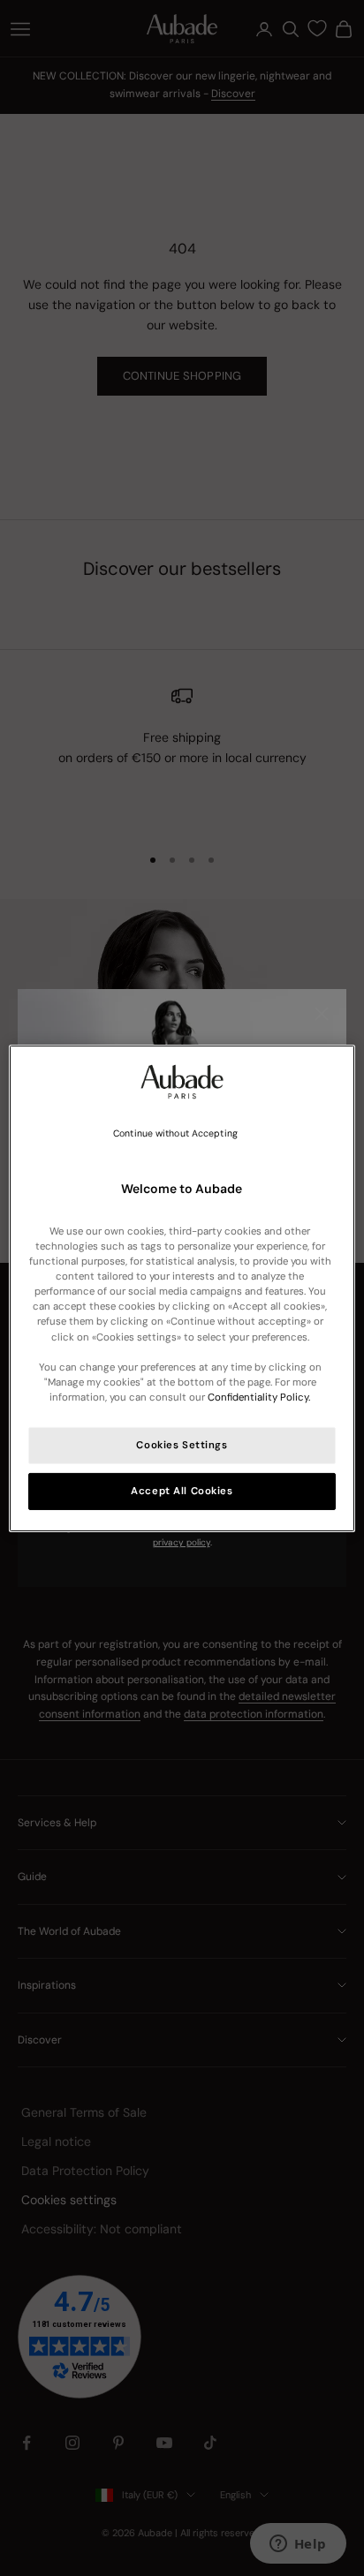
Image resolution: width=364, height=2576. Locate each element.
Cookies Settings (182, 1445)
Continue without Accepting (175, 1133)
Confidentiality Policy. (259, 1398)
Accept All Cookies (182, 1491)
